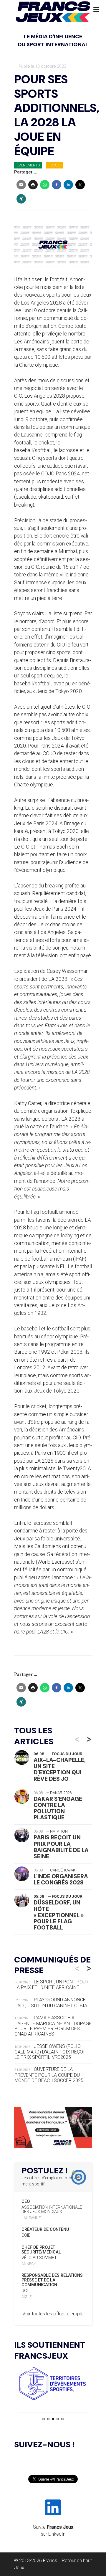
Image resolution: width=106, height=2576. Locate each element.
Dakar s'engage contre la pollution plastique (58, 1808)
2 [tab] (48, 2419)
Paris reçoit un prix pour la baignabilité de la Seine (61, 1847)
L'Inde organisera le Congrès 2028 (61, 1879)
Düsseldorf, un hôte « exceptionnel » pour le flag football (59, 1915)
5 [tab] (62, 2419)
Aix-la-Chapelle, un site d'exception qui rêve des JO (60, 1769)
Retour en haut (77, 2561)
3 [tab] (53, 2419)
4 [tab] (58, 2419)
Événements (28, 165)
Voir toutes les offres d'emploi (53, 2314)
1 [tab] (44, 2419)
